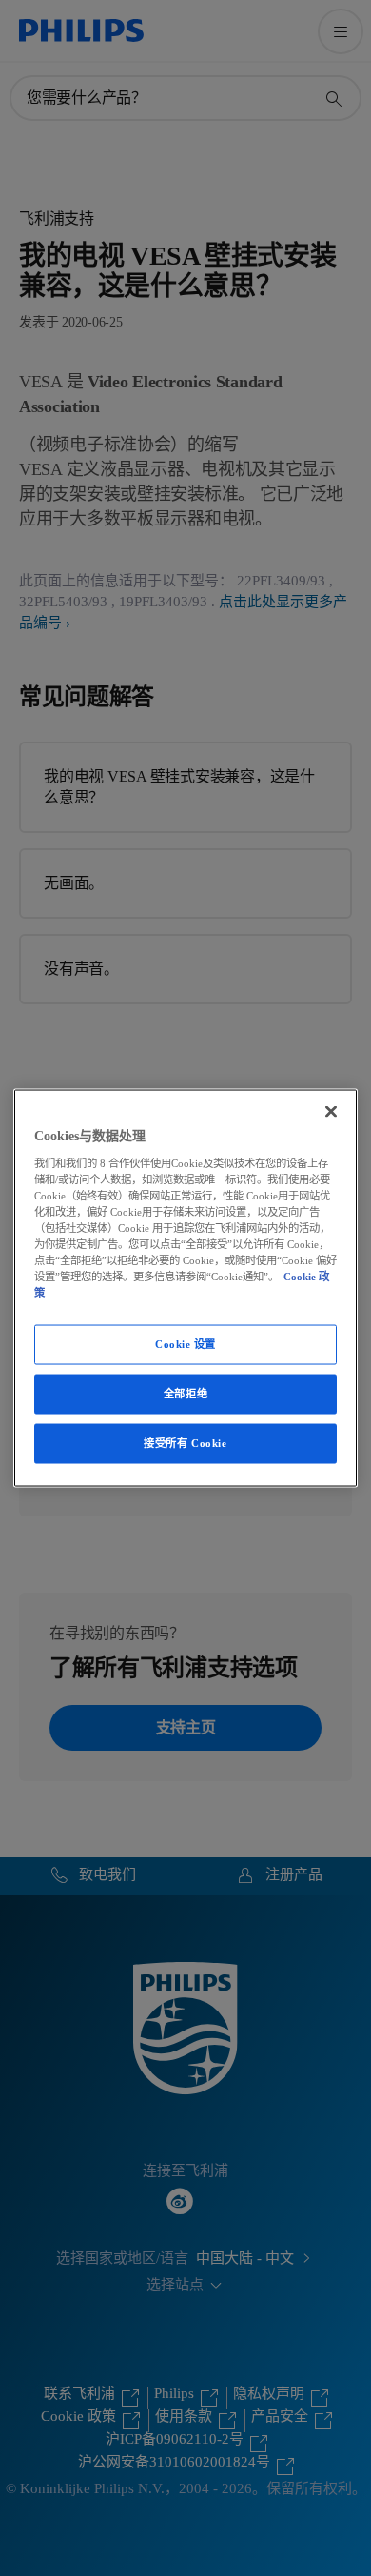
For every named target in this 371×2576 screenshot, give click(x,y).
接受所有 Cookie (185, 1443)
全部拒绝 (185, 1394)
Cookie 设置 (185, 1344)
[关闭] (331, 1112)
